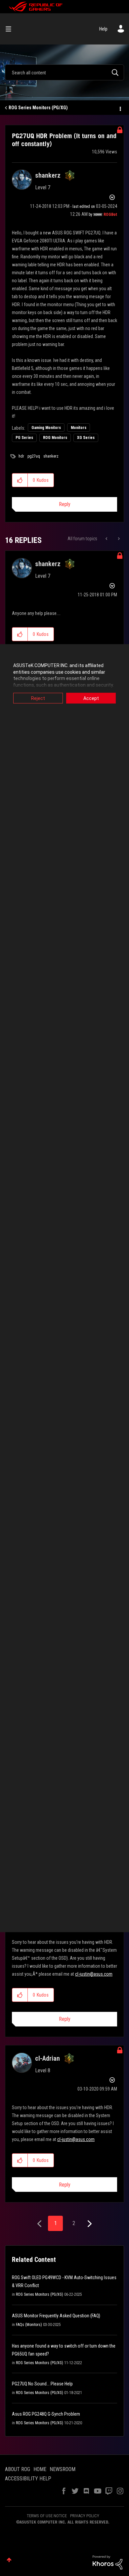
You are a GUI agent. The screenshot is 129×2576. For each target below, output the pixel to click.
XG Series (86, 438)
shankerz (51, 456)
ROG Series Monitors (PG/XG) (38, 108)
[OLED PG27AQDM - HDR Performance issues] (118, 539)
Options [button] (120, 108)
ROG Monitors (55, 438)
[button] (20, 480)
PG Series (24, 438)
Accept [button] (91, 698)
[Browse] (11, 29)
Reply (65, 504)
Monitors (79, 428)
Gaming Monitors (46, 428)
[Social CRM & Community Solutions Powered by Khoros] (107, 2562)
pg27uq (34, 456)
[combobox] (64, 72)
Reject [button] (38, 698)
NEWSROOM (63, 2469)
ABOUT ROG (18, 2469)
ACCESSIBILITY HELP (28, 2479)
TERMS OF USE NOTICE (47, 2516)
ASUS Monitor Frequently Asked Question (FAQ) (56, 2316)
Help (103, 29)
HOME (40, 2469)
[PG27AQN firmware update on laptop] (107, 539)
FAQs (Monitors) (29, 2325)
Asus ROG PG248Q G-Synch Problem (46, 2414)
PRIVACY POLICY (85, 2516)
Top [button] (9, 2560)
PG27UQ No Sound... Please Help (42, 2384)
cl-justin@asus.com (94, 1974)
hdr (21, 456)
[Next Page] (89, 2224)
